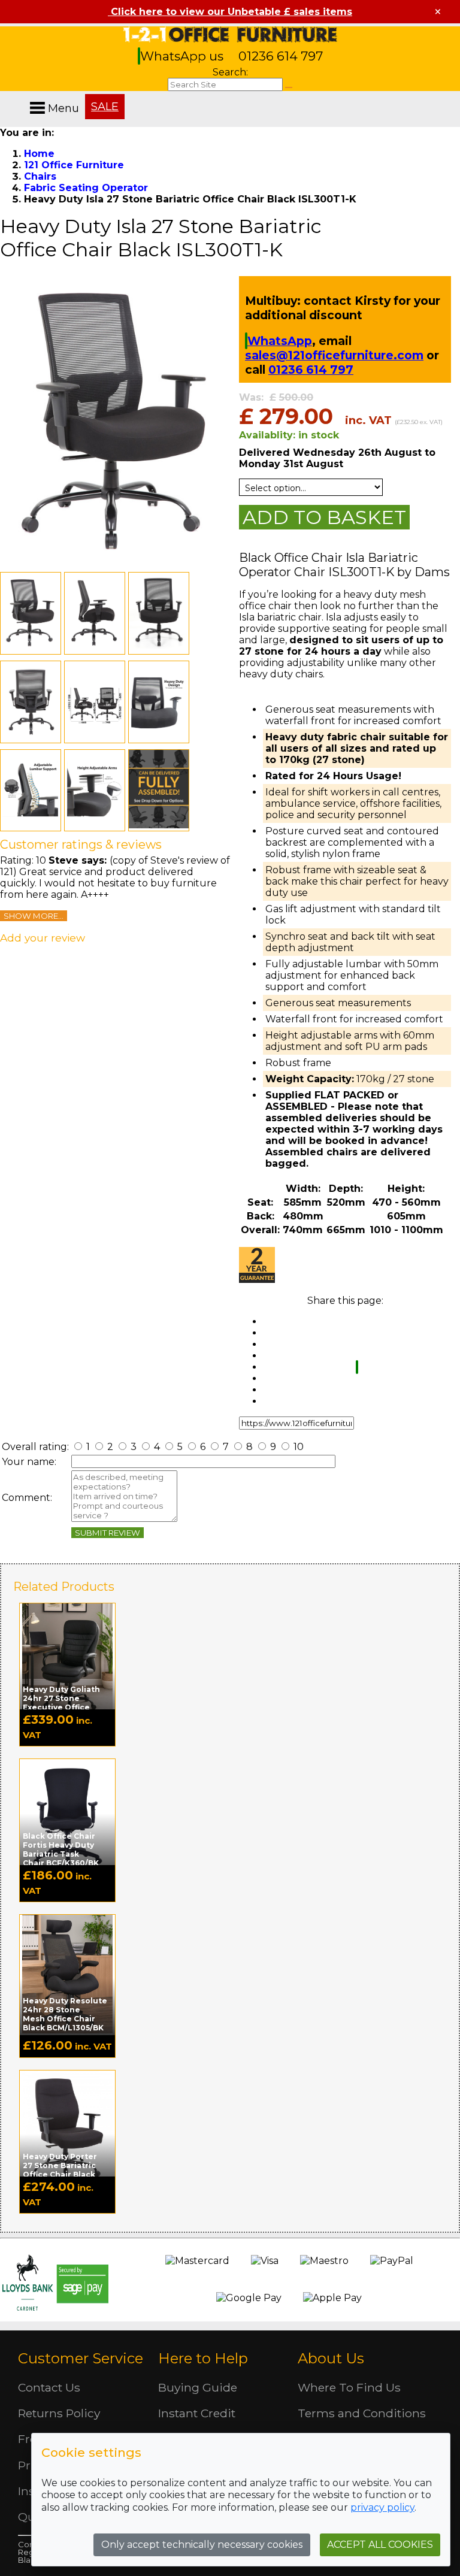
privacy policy (382, 2507)
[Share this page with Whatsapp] (357, 1367)
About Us (331, 2358)
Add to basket (324, 517)
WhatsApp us (183, 56)
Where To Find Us (349, 2387)
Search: (230, 72)
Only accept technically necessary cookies (202, 2545)
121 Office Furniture (230, 34)
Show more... (34, 916)
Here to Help (203, 2358)
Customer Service (81, 2358)
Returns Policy (59, 2413)
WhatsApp (280, 341)
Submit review (108, 1533)
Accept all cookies (380, 2545)
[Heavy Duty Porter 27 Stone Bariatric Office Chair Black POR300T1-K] (67, 2130)
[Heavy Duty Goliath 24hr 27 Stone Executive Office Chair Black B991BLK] (67, 1663)
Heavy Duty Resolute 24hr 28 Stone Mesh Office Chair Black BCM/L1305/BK (65, 2014)
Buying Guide (198, 2387)
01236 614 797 (281, 56)
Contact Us (49, 2387)
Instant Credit (197, 2413)
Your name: (29, 1462)
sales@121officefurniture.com (334, 355)
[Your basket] (457, 96)
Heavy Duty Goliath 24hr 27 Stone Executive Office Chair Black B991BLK (63, 1703)
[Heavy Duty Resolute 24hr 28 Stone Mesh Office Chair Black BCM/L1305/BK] (67, 1974)
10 (297, 1447)
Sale (105, 107)
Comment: (27, 1498)
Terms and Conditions (362, 2413)
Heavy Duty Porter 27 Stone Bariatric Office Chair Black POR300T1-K (60, 2170)
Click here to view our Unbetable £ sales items (230, 12)
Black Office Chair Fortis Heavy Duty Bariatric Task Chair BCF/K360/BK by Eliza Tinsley (61, 1854)
